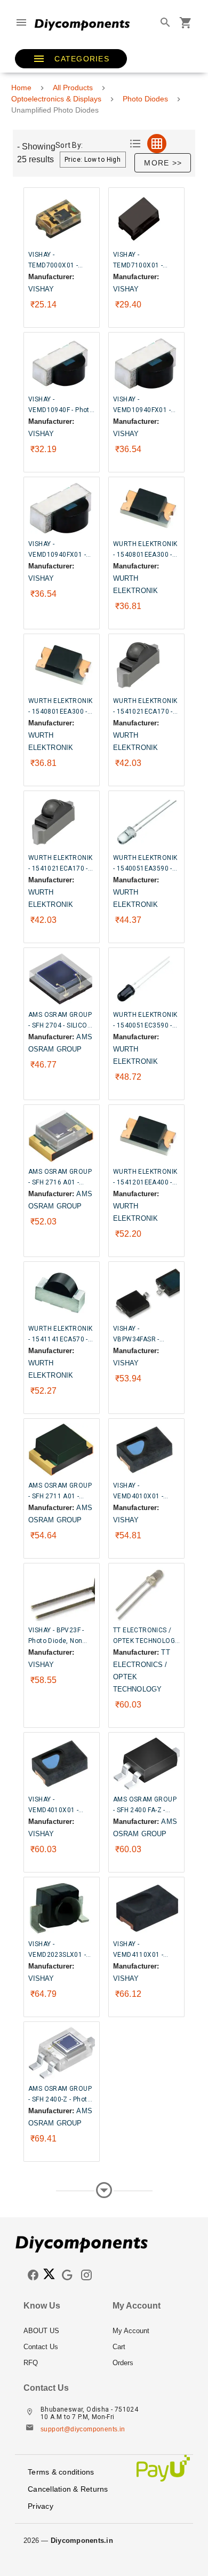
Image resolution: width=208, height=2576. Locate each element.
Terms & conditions (61, 2472)
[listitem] (59, 2331)
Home (21, 88)
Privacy (41, 2506)
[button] (71, 59)
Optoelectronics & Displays (56, 99)
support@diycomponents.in (83, 2429)
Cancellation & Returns (68, 2489)
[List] (135, 144)
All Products (73, 88)
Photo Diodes (145, 99)
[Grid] (157, 144)
